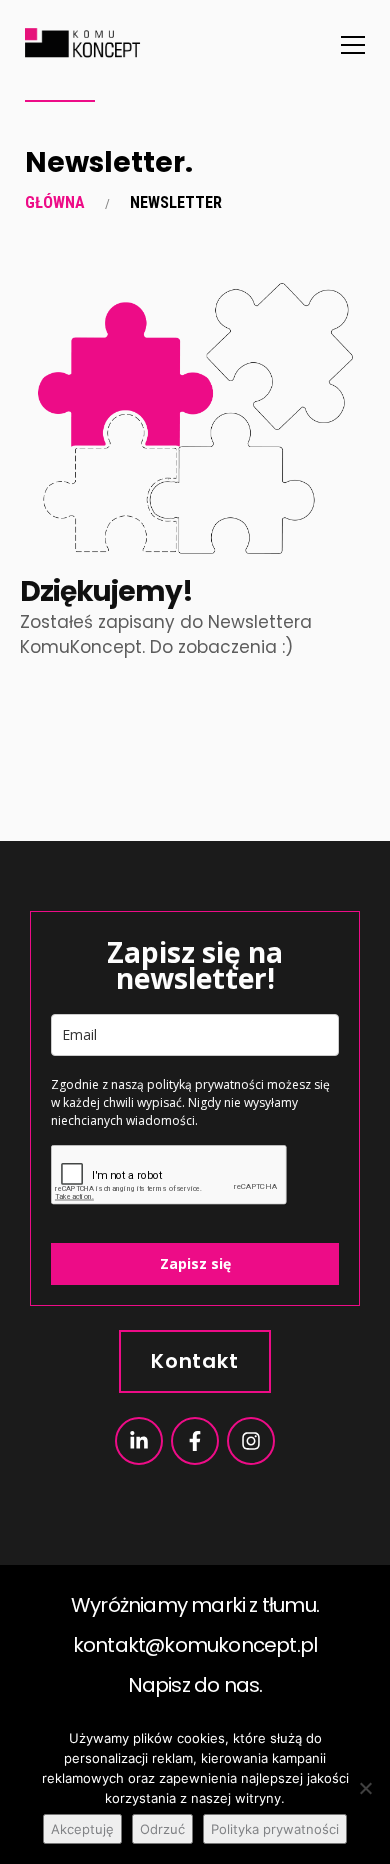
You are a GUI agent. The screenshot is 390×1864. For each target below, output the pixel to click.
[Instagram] (251, 1441)
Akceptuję (82, 1829)
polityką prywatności (205, 1084)
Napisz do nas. (195, 1685)
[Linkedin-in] (139, 1441)
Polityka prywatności (275, 1829)
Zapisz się (195, 1263)
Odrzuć (162, 1829)
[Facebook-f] (195, 1441)
